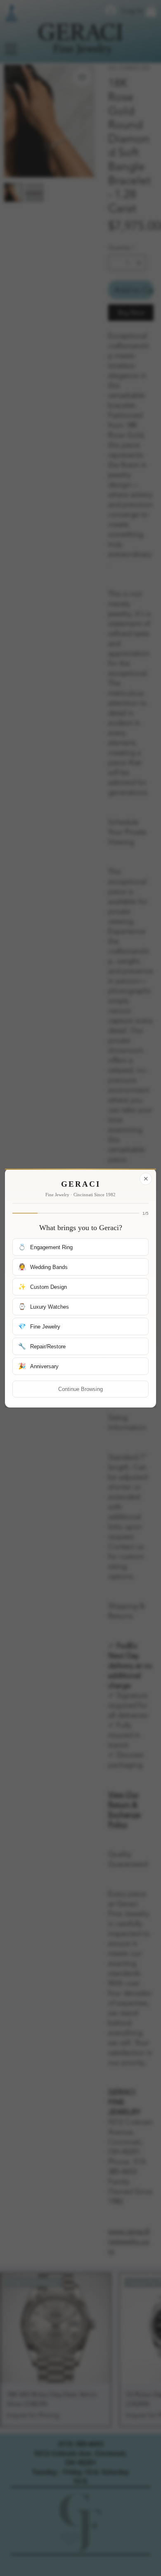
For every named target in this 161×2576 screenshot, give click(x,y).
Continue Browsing (80, 1389)
